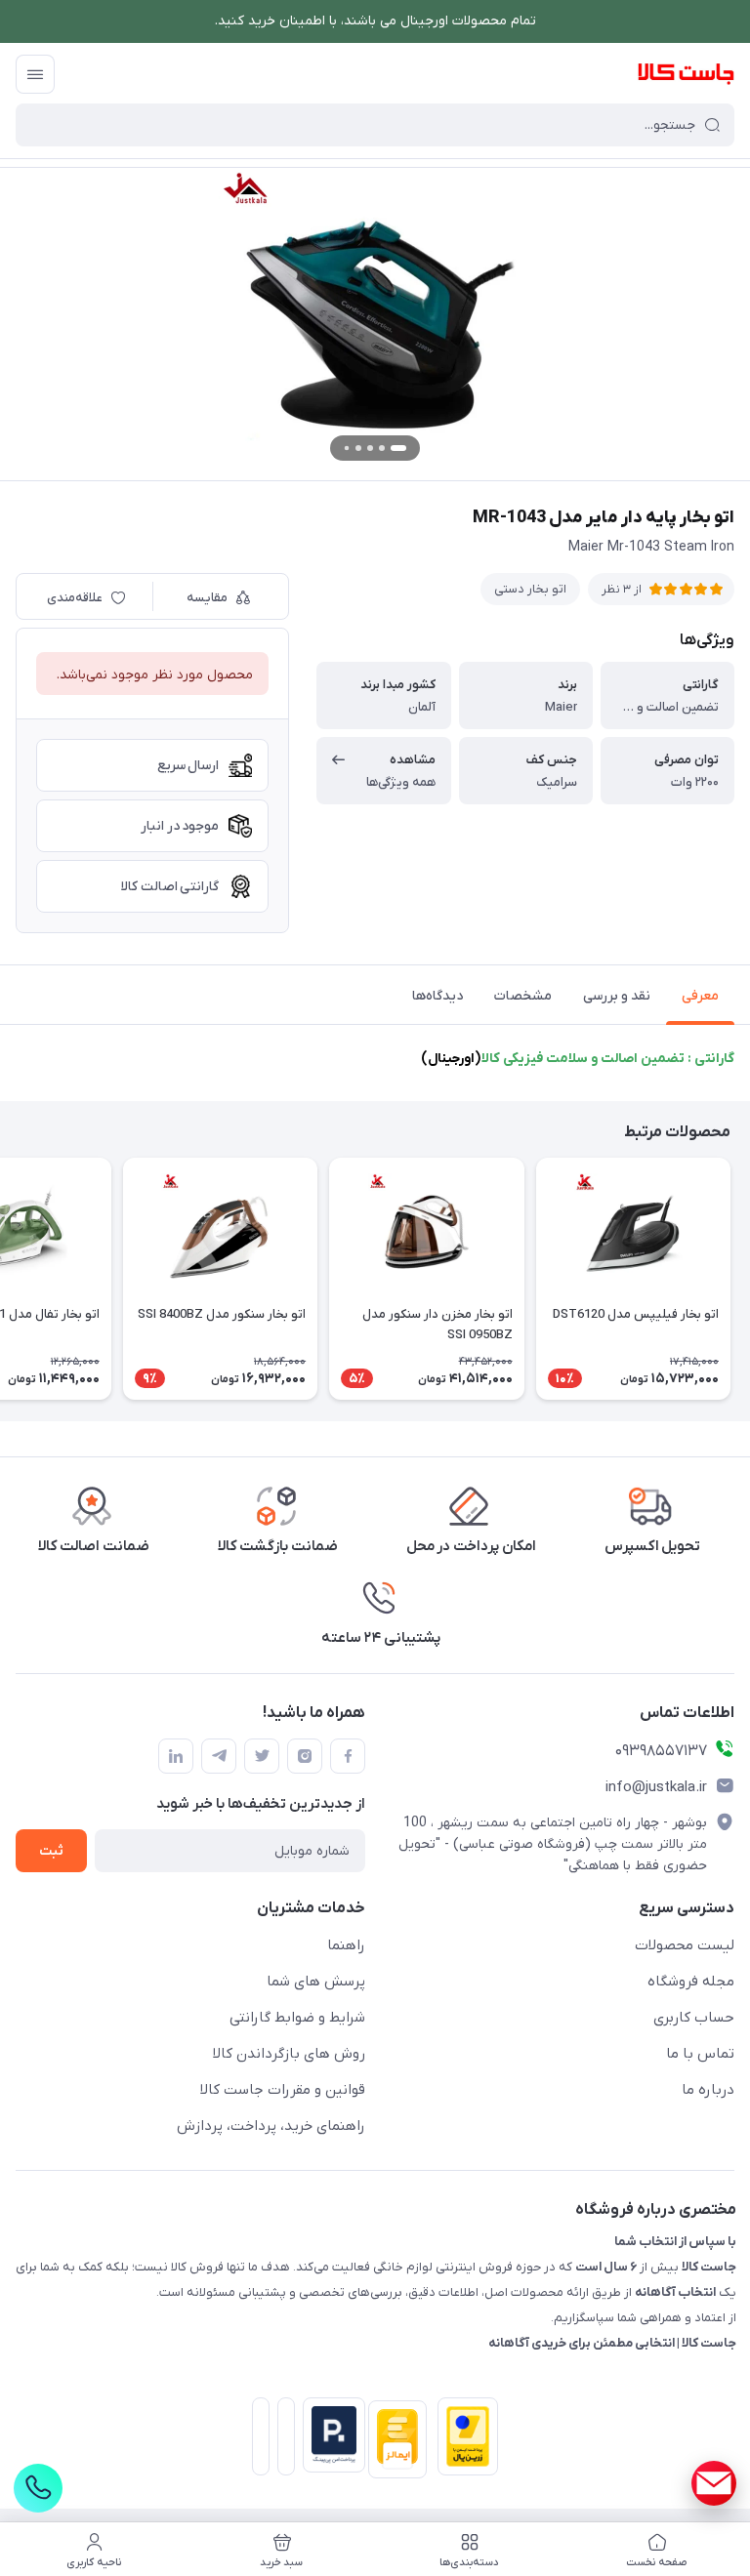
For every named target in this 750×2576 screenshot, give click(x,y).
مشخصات (523, 996)
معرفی (700, 996)
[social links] (714, 2483)
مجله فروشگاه (691, 1982)
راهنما (346, 1945)
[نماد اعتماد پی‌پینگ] (330, 2435)
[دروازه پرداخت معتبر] (464, 2440)
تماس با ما (700, 2054)
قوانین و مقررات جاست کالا (283, 2090)
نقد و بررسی (617, 996)
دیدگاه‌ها (437, 996)
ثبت (51, 1851)
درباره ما (708, 2090)
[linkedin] (176, 1756)
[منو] (35, 74)
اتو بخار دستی (530, 589)
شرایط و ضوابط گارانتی (297, 2018)
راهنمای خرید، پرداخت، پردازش (271, 2126)
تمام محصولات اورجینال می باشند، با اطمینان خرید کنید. (375, 21)
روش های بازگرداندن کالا (289, 2054)
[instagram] (305, 1756)
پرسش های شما (316, 1982)
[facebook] (348, 1756)
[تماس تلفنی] (38, 2488)
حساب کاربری (694, 2018)
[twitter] (262, 1756)
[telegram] (219, 1756)
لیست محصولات (685, 1945)
